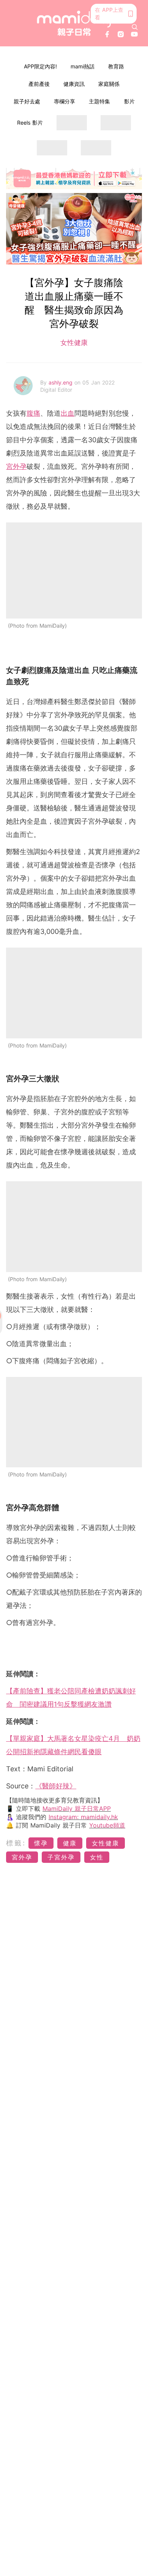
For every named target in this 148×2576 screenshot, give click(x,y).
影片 (129, 101)
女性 (97, 1857)
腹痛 (33, 413)
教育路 (116, 66)
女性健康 (74, 343)
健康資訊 (74, 84)
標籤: (16, 1843)
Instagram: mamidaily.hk (83, 1817)
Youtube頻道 (107, 1825)
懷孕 (41, 1843)
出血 (68, 413)
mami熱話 (83, 66)
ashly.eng (61, 382)
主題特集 (99, 101)
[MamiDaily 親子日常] (74, 23)
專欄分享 (65, 101)
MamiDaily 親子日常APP (77, 1809)
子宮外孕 (61, 1857)
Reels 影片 (30, 123)
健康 (70, 1843)
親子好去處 (27, 101)
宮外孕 (16, 466)
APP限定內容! (40, 66)
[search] (135, 27)
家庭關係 (109, 84)
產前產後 (39, 84)
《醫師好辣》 (56, 1786)
